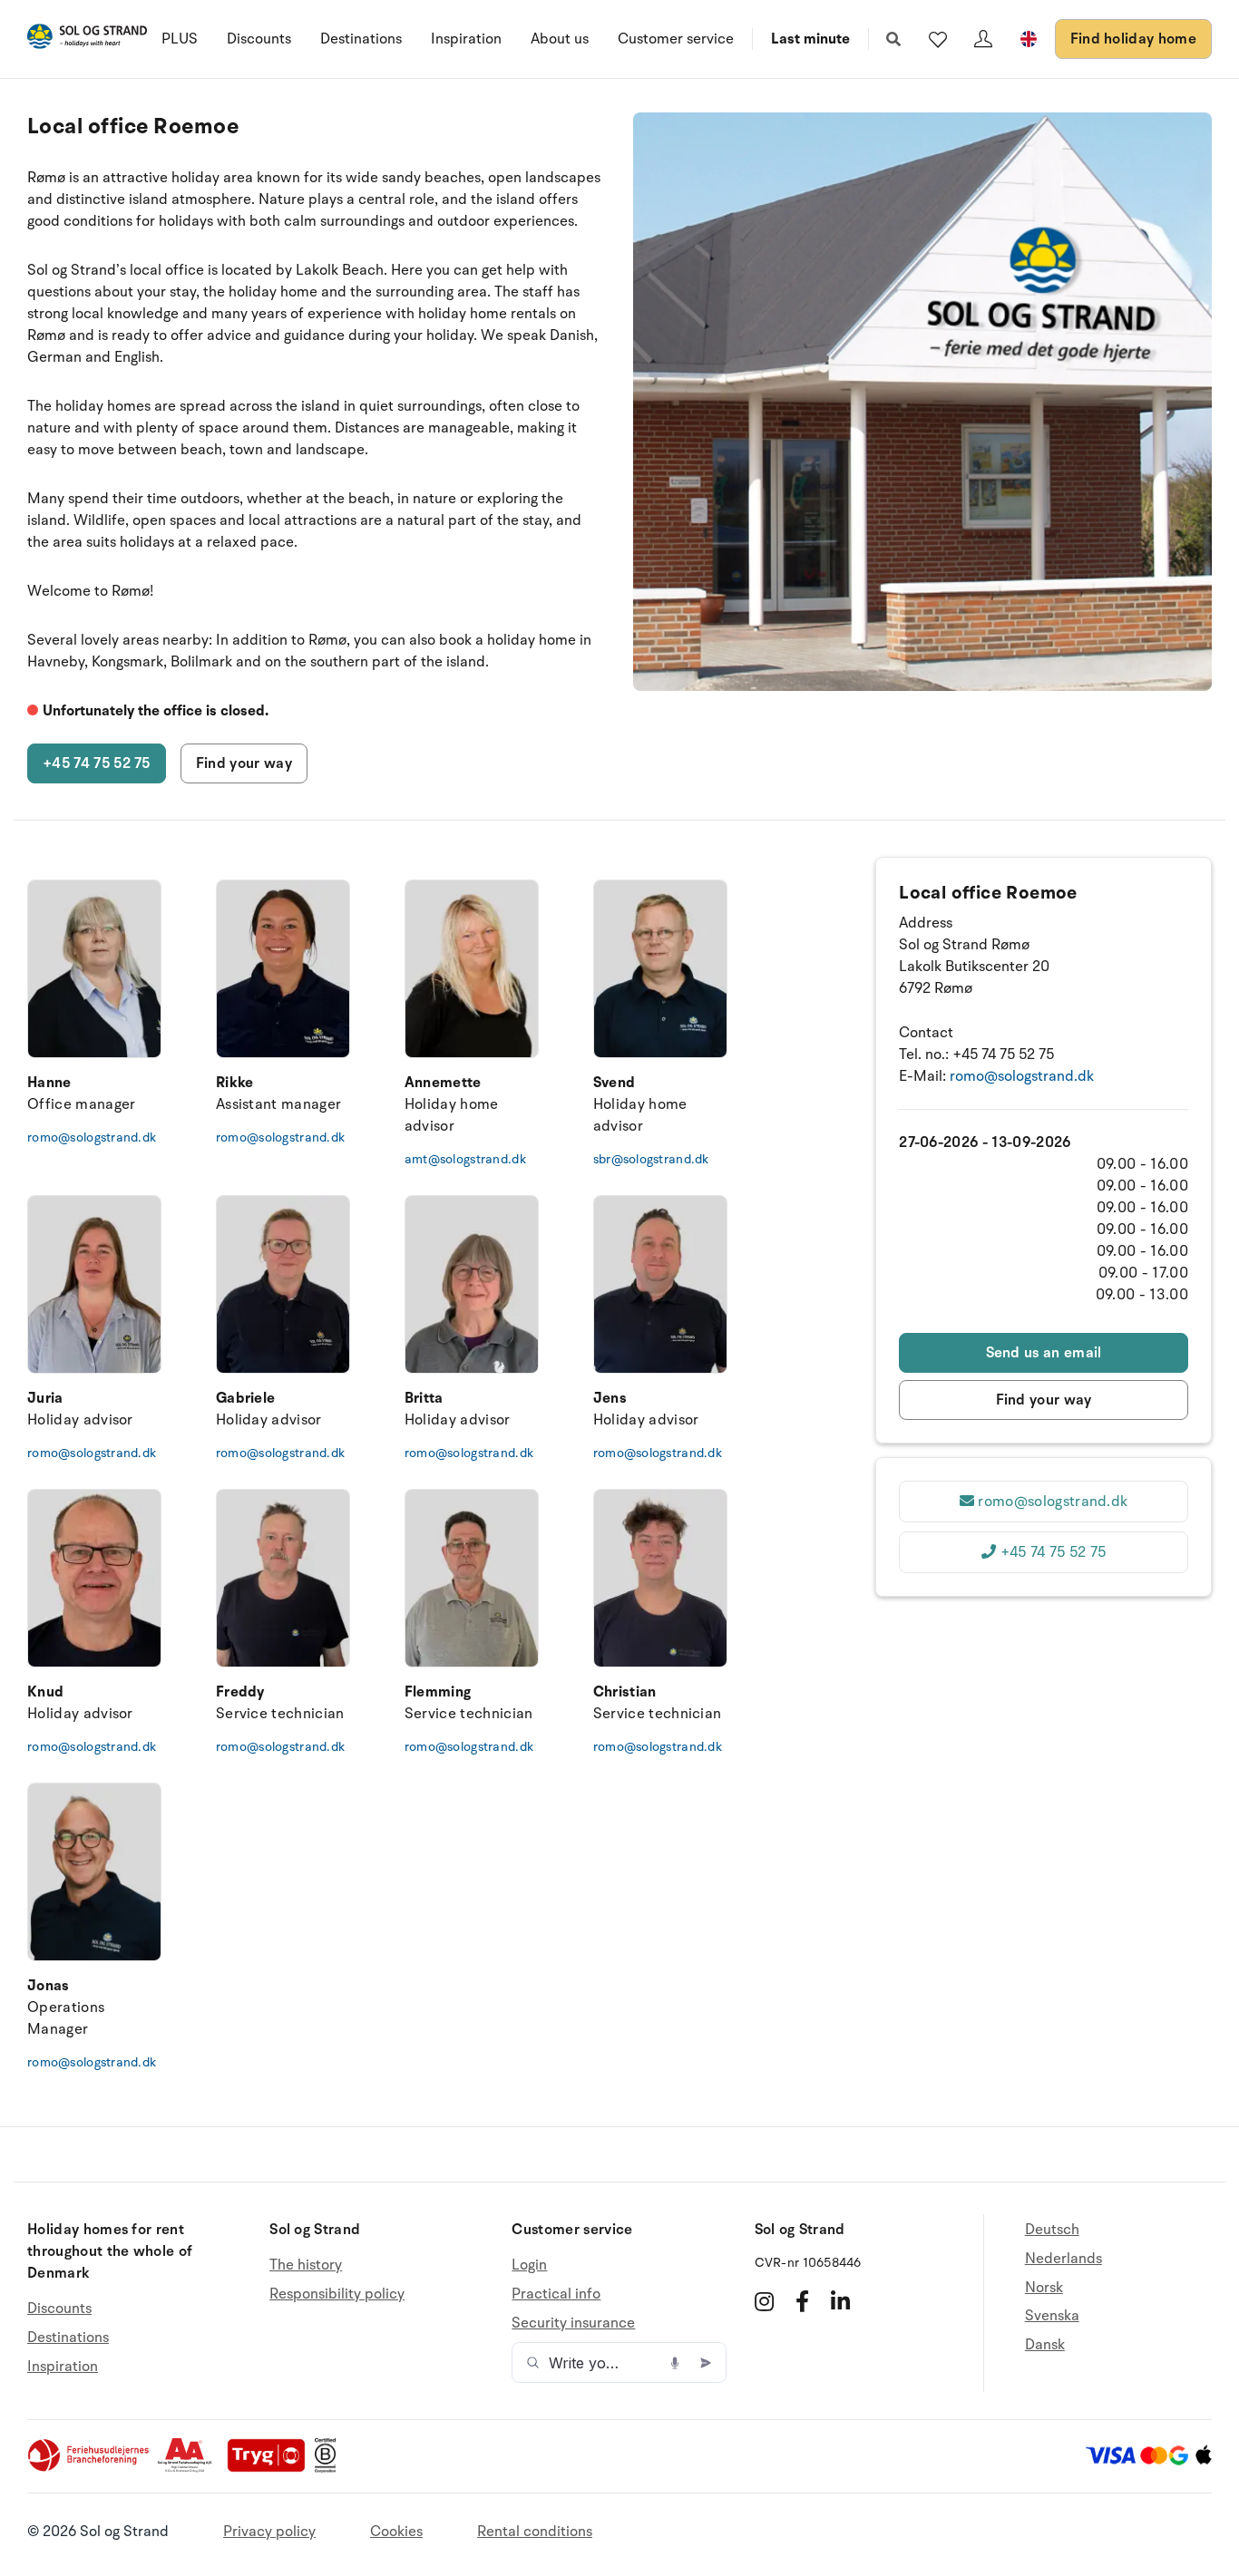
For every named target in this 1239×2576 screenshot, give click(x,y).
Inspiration (466, 39)
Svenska (1052, 2316)
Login (529, 2265)
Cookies (396, 2532)
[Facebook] (802, 2301)
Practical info (556, 2294)
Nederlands (1063, 2259)
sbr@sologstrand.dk (651, 1159)
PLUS (180, 39)
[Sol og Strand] (87, 39)
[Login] (983, 39)
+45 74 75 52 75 (97, 763)
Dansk (1045, 2345)
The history (306, 2265)
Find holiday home (1133, 39)
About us (560, 39)
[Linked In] (840, 2301)
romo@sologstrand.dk (92, 1137)
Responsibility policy (337, 2294)
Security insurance (573, 2323)
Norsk (1044, 2288)
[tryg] (271, 2468)
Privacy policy (269, 2532)
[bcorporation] (330, 2468)
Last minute (810, 39)
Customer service (676, 39)
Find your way (244, 763)
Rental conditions (535, 2532)
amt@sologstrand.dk (465, 1159)
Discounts (259, 39)
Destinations (361, 39)
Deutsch (1052, 2230)
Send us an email (1044, 1353)
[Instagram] (764, 2301)
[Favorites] (938, 39)
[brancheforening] (90, 2468)
